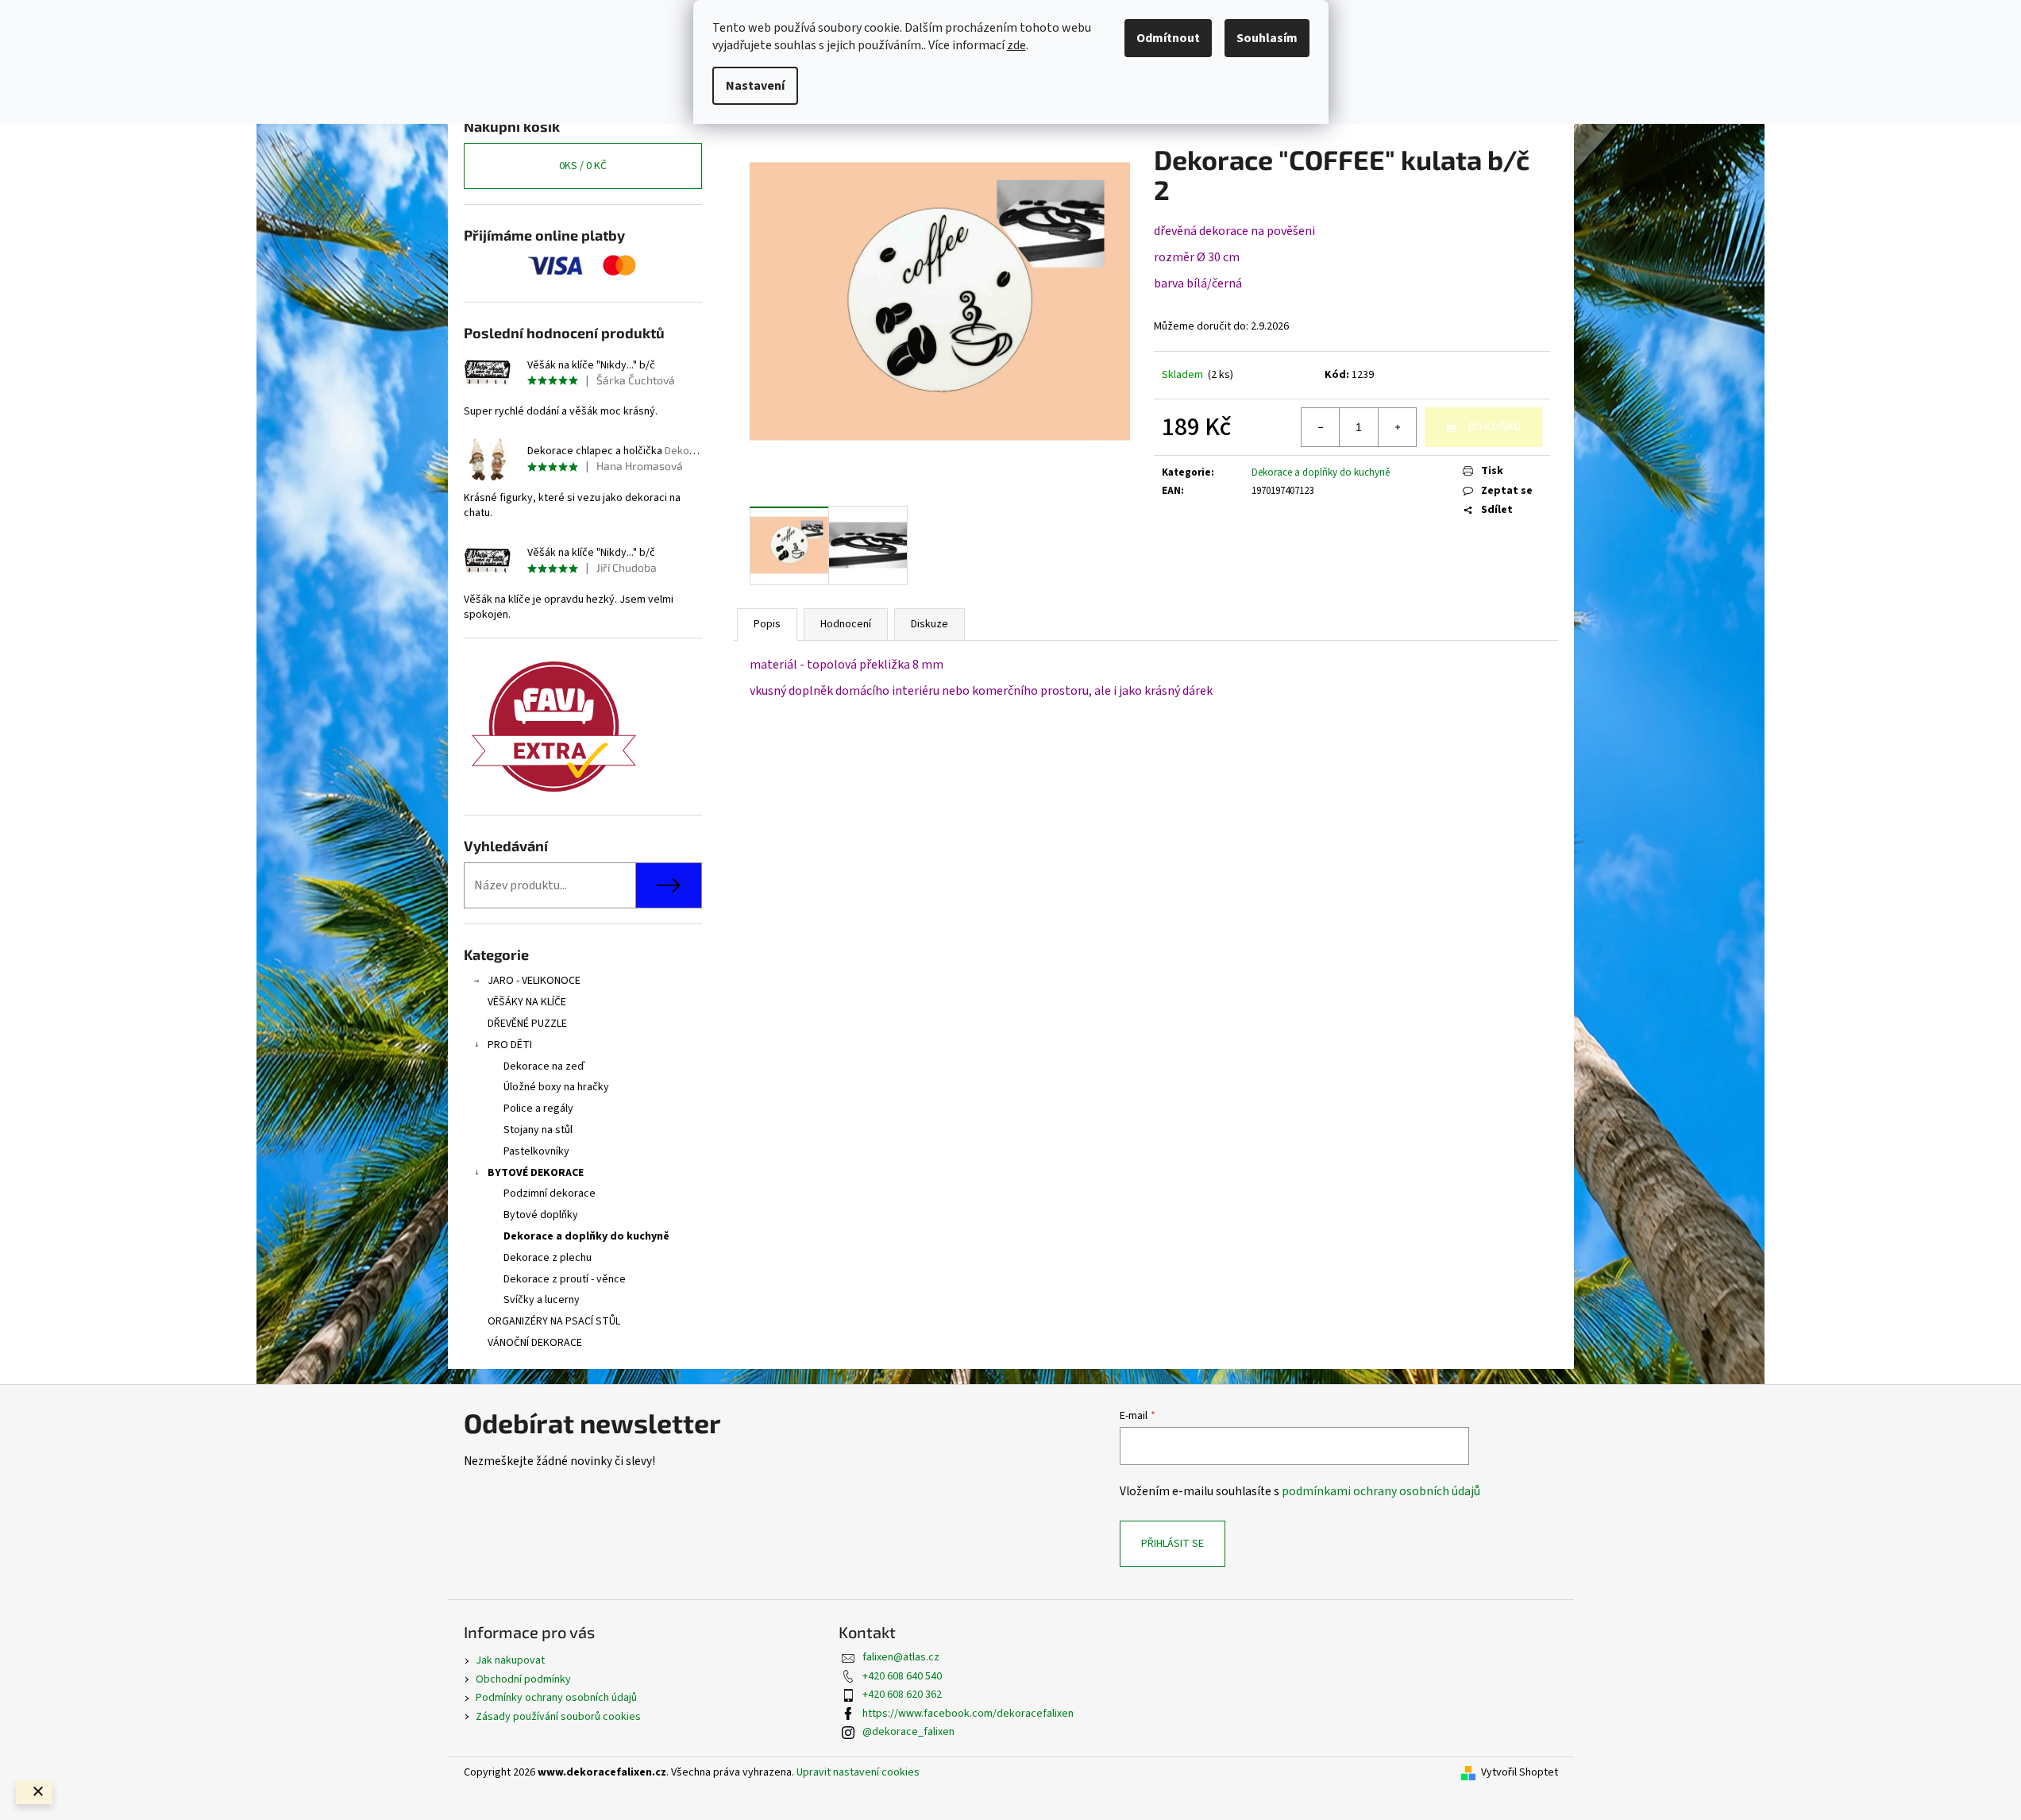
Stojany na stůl (538, 1130)
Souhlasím (1267, 38)
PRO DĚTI (510, 1045)
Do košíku (1495, 427)
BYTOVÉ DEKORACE (536, 1173)
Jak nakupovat (510, 1660)
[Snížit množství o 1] (1321, 427)
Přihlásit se (1172, 1544)
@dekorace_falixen (908, 1732)
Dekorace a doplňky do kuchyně (586, 1236)
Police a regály (538, 1109)
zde (1016, 45)
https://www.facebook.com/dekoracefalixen (968, 1714)
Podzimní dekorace (550, 1193)
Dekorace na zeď (544, 1066)
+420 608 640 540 (902, 1676)
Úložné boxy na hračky (556, 1087)
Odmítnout (1168, 38)
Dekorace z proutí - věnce (565, 1279)
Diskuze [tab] (930, 624)
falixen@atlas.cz (901, 1657)
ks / (583, 166)
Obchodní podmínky (523, 1679)
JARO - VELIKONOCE (534, 981)
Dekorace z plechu (548, 1258)
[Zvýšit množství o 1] (1397, 427)
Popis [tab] (767, 624)
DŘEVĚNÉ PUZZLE (527, 1024)
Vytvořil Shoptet (1520, 1773)
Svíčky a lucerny (542, 1300)
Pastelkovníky (536, 1151)
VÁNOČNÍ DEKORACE (535, 1343)
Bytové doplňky (541, 1215)
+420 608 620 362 (902, 1695)
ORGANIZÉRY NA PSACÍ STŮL (554, 1321)
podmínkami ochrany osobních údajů (1381, 1491)
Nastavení (755, 86)
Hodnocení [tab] (846, 624)
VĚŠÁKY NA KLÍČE (527, 1002)
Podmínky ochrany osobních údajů (556, 1698)
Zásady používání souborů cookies (558, 1717)
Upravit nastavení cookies (858, 1772)
